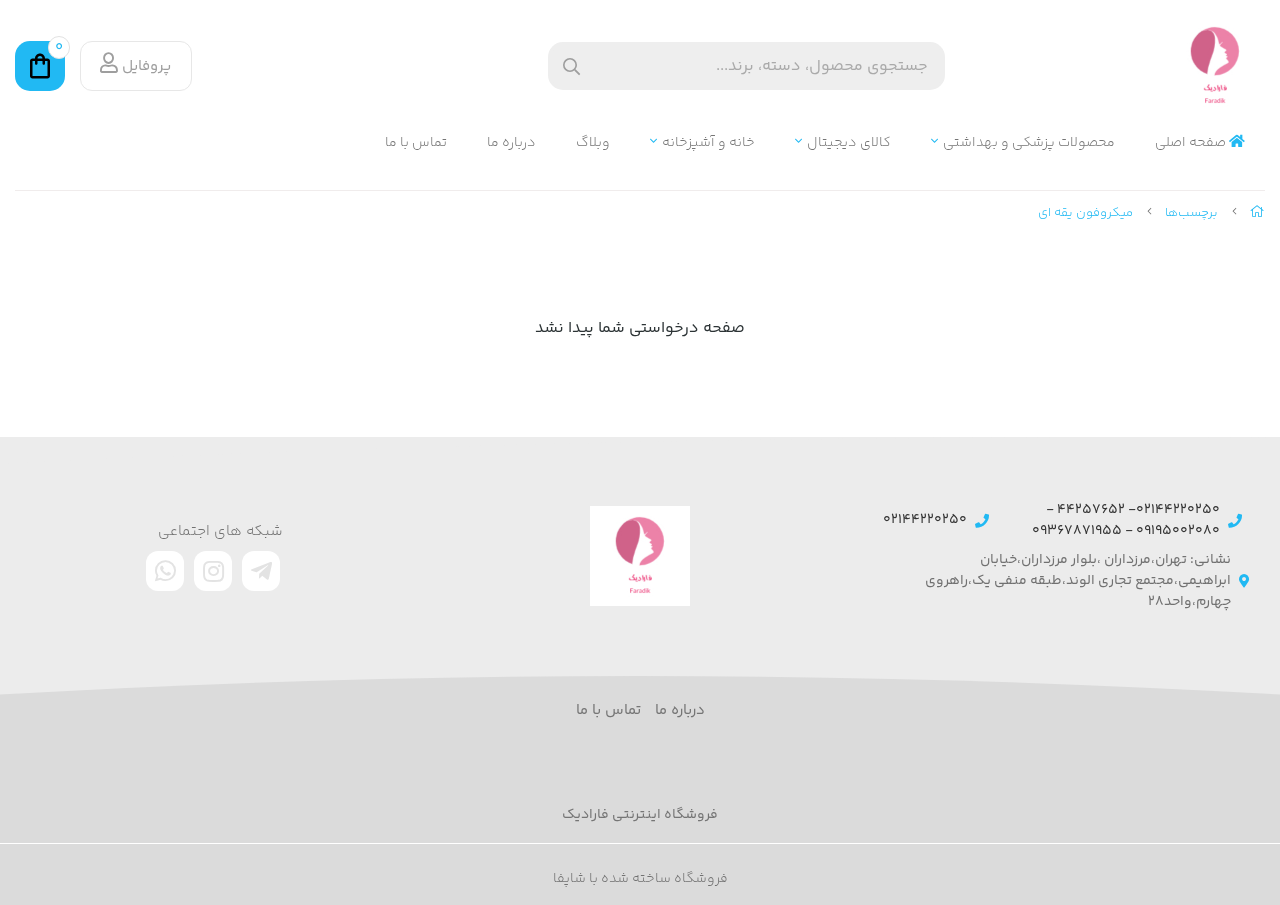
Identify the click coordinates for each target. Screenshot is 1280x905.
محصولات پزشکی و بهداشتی (1029, 143)
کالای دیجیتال (849, 143)
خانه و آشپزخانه (708, 143)
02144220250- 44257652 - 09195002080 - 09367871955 (1126, 521)
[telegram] (261, 571)
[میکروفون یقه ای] (640, 556)
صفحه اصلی (1192, 143)
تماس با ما (416, 143)
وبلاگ (593, 143)
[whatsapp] (165, 571)
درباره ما (511, 143)
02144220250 (925, 520)
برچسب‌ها (1191, 213)
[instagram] (213, 571)
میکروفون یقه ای (1085, 213)
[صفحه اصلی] (1257, 213)
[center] (571, 66)
